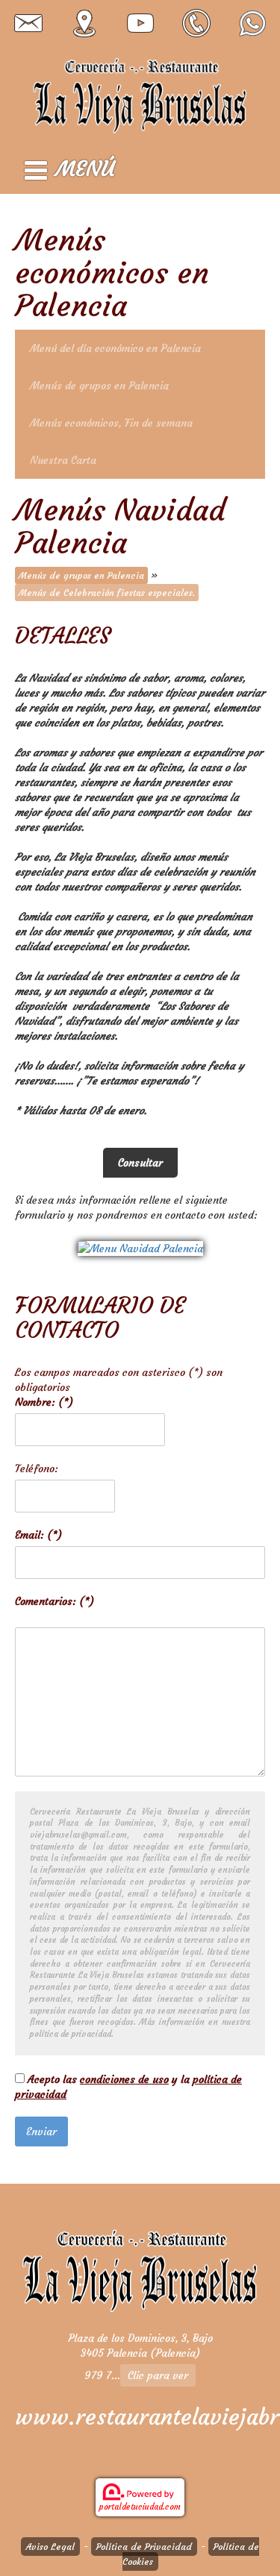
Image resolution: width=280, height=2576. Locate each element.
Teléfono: (37, 1468)
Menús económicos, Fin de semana (111, 423)
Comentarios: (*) (55, 1601)
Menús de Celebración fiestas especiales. (107, 593)
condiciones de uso (124, 2079)
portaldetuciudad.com (140, 2507)
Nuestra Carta (63, 460)
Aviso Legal (50, 2547)
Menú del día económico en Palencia (115, 348)
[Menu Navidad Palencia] (140, 1245)
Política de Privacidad (144, 2547)
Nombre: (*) (44, 1402)
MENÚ (85, 169)
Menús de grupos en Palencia (99, 386)
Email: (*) (38, 1535)
